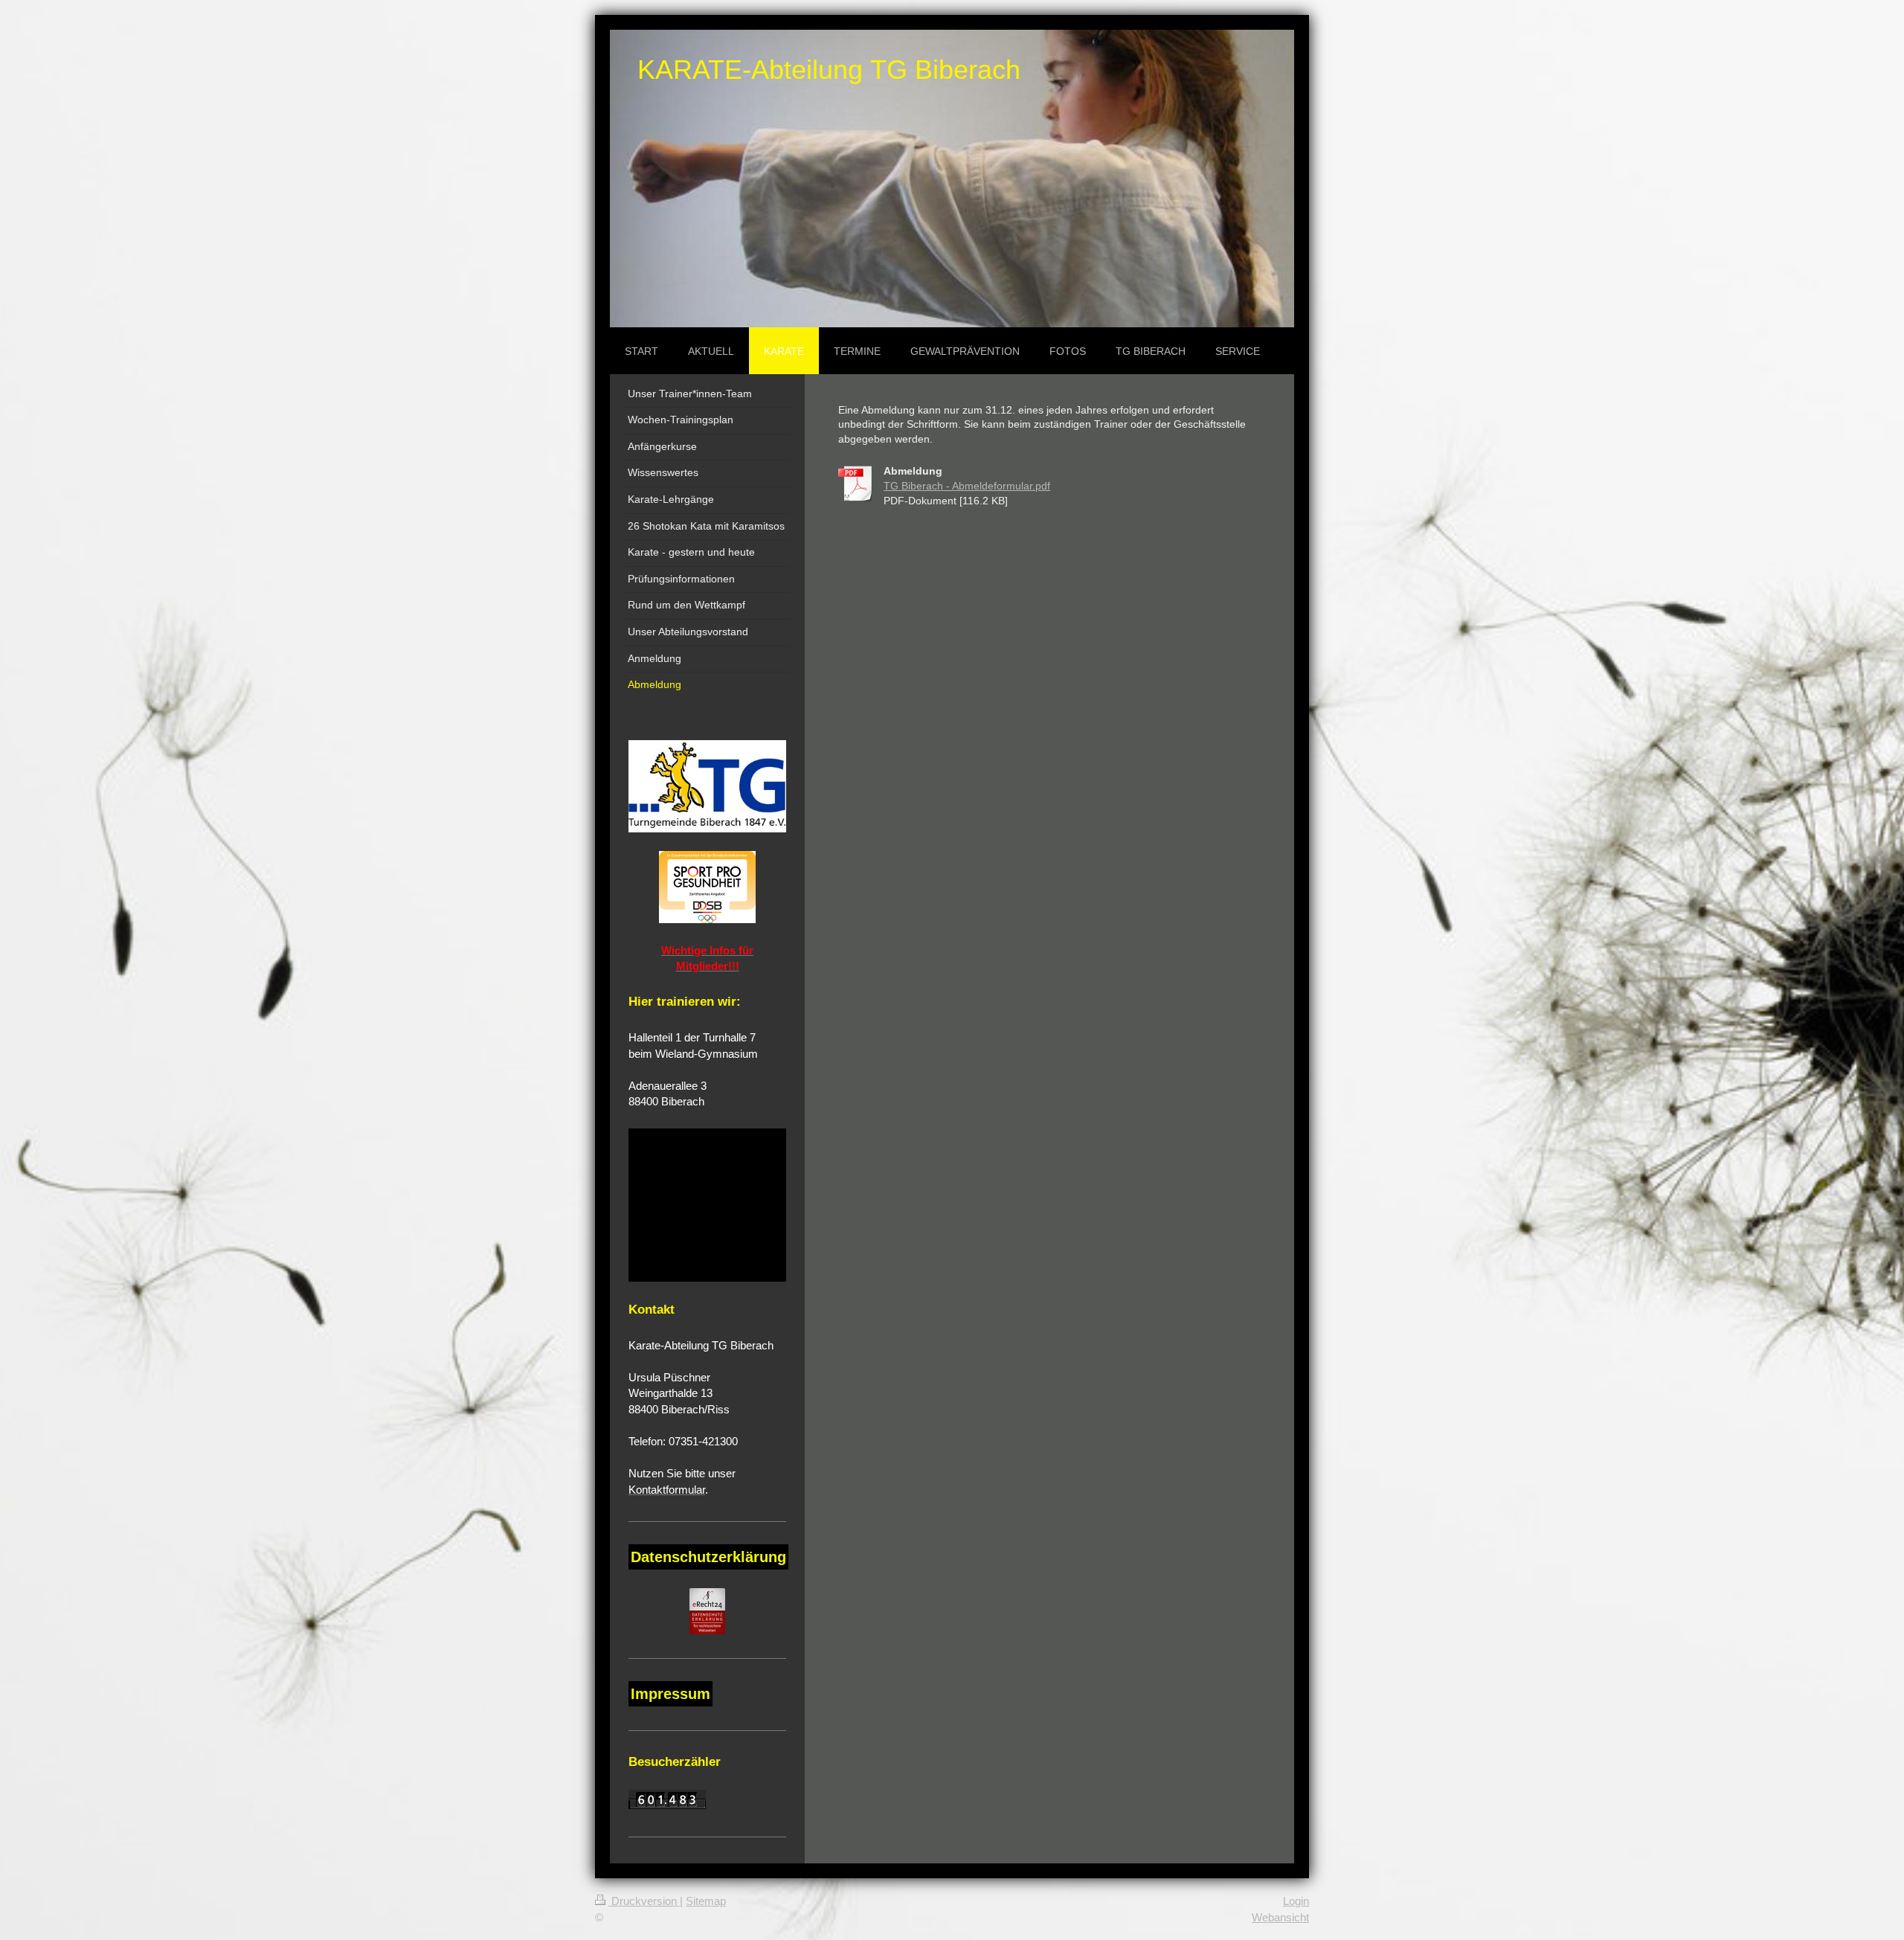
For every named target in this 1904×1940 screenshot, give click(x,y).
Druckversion (644, 1901)
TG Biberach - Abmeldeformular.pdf (967, 486)
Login (1296, 1901)
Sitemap (706, 1901)
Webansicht (1280, 1917)
